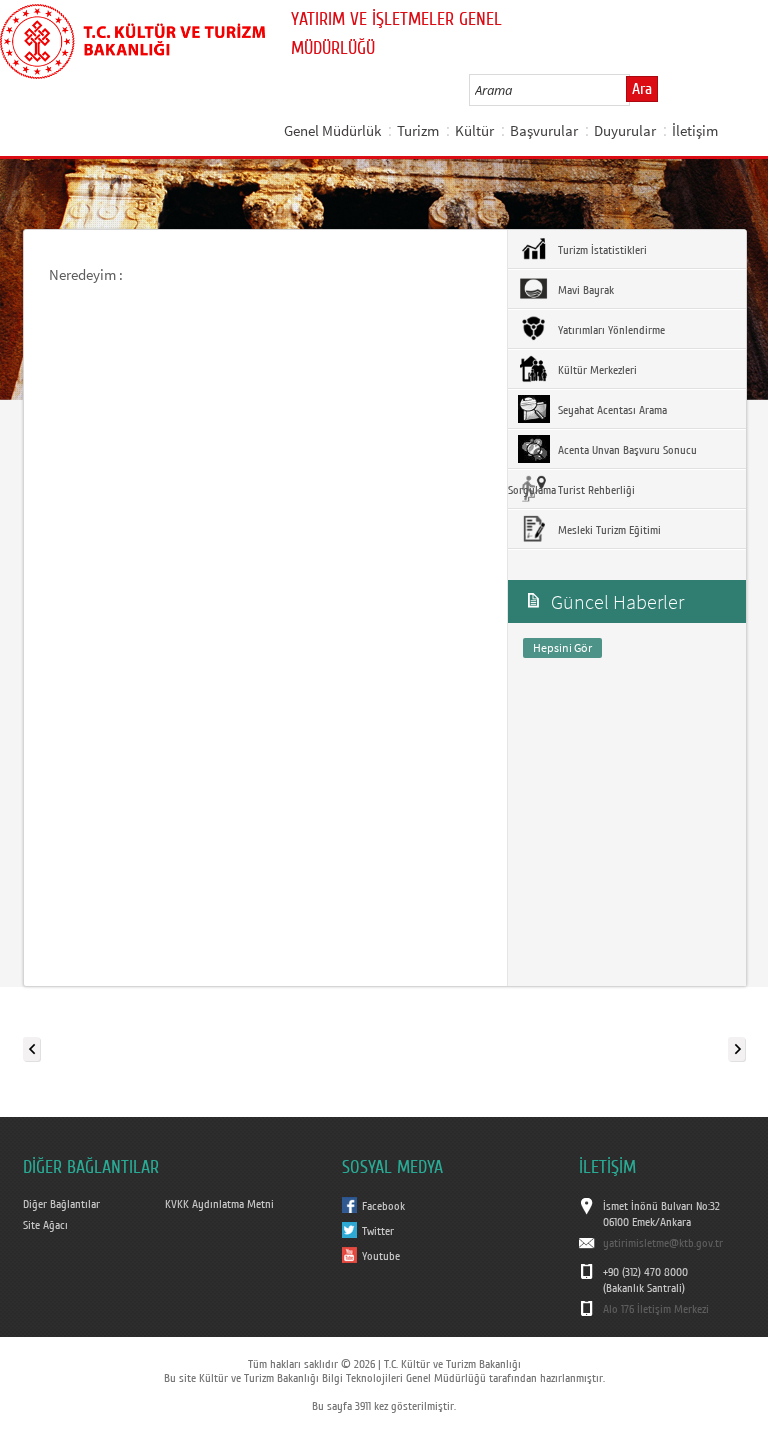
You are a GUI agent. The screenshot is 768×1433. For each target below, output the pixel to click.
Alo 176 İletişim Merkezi (656, 1309)
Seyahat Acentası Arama (611, 410)
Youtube (381, 1256)
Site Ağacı (45, 1225)
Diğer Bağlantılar (61, 1204)
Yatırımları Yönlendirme (610, 330)
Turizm (418, 130)
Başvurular (544, 130)
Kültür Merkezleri (596, 370)
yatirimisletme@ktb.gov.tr (663, 1243)
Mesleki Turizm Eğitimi (608, 530)
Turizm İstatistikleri (601, 250)
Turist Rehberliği (595, 490)
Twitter (378, 1231)
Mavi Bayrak (584, 290)
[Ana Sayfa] (132, 38)
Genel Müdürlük (332, 130)
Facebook (383, 1206)
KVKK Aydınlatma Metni (219, 1204)
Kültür (474, 130)
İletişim (695, 130)
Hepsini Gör (562, 647)
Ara (642, 89)
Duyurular (625, 130)
